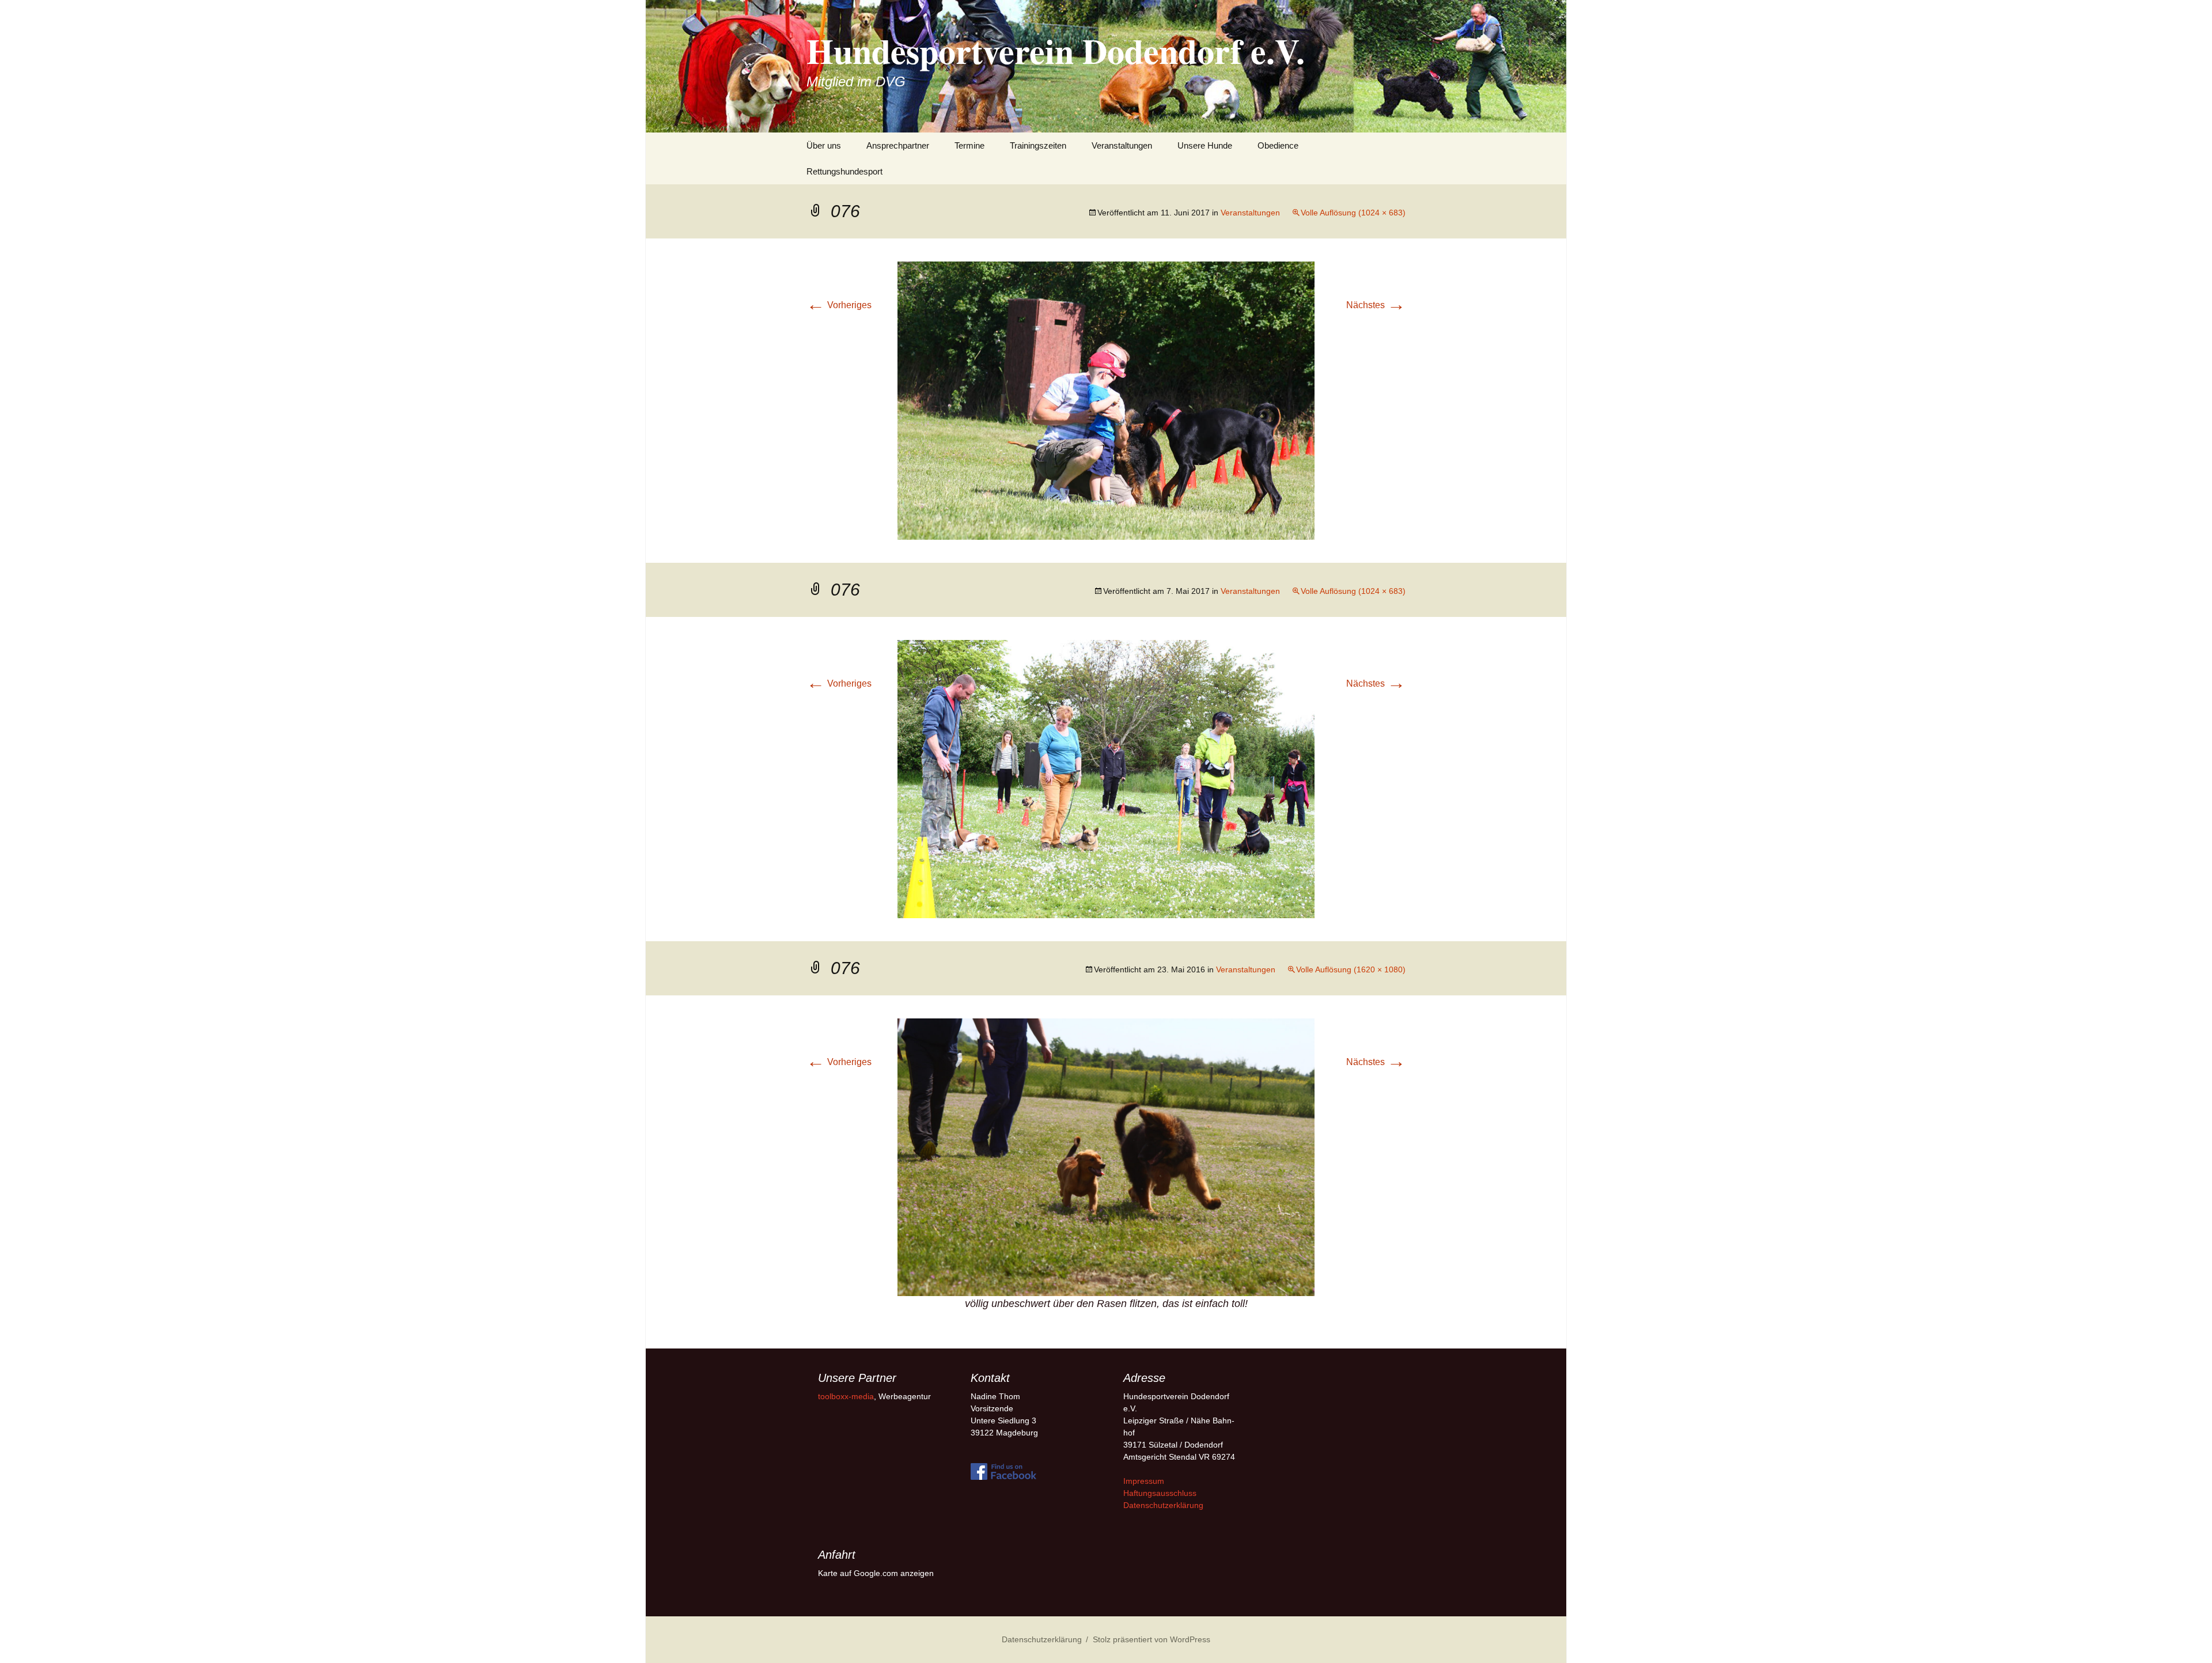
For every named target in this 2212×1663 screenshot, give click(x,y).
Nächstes (1376, 305)
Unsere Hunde (1205, 145)
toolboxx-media (846, 1396)
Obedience (1278, 145)
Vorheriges (839, 305)
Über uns (824, 145)
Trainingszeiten (1038, 145)
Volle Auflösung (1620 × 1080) (1351, 969)
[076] (1106, 400)
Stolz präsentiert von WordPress (1152, 1639)
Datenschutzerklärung (1163, 1505)
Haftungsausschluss (1160, 1493)
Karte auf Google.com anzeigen (876, 1573)
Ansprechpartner (898, 145)
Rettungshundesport (844, 171)
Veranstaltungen (1122, 145)
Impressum (1144, 1481)
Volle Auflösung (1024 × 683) (1353, 213)
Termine (969, 145)
